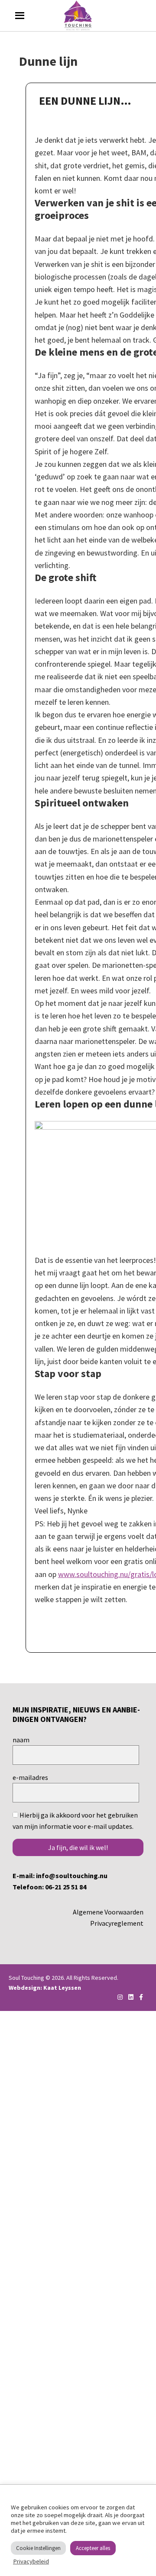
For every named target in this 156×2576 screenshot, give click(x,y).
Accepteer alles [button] (93, 2548)
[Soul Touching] (78, 16)
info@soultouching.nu (72, 1876)
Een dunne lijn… (85, 101)
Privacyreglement (117, 1923)
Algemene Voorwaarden (108, 1912)
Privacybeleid (31, 2561)
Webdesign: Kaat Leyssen (45, 1988)
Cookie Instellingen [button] (38, 2548)
